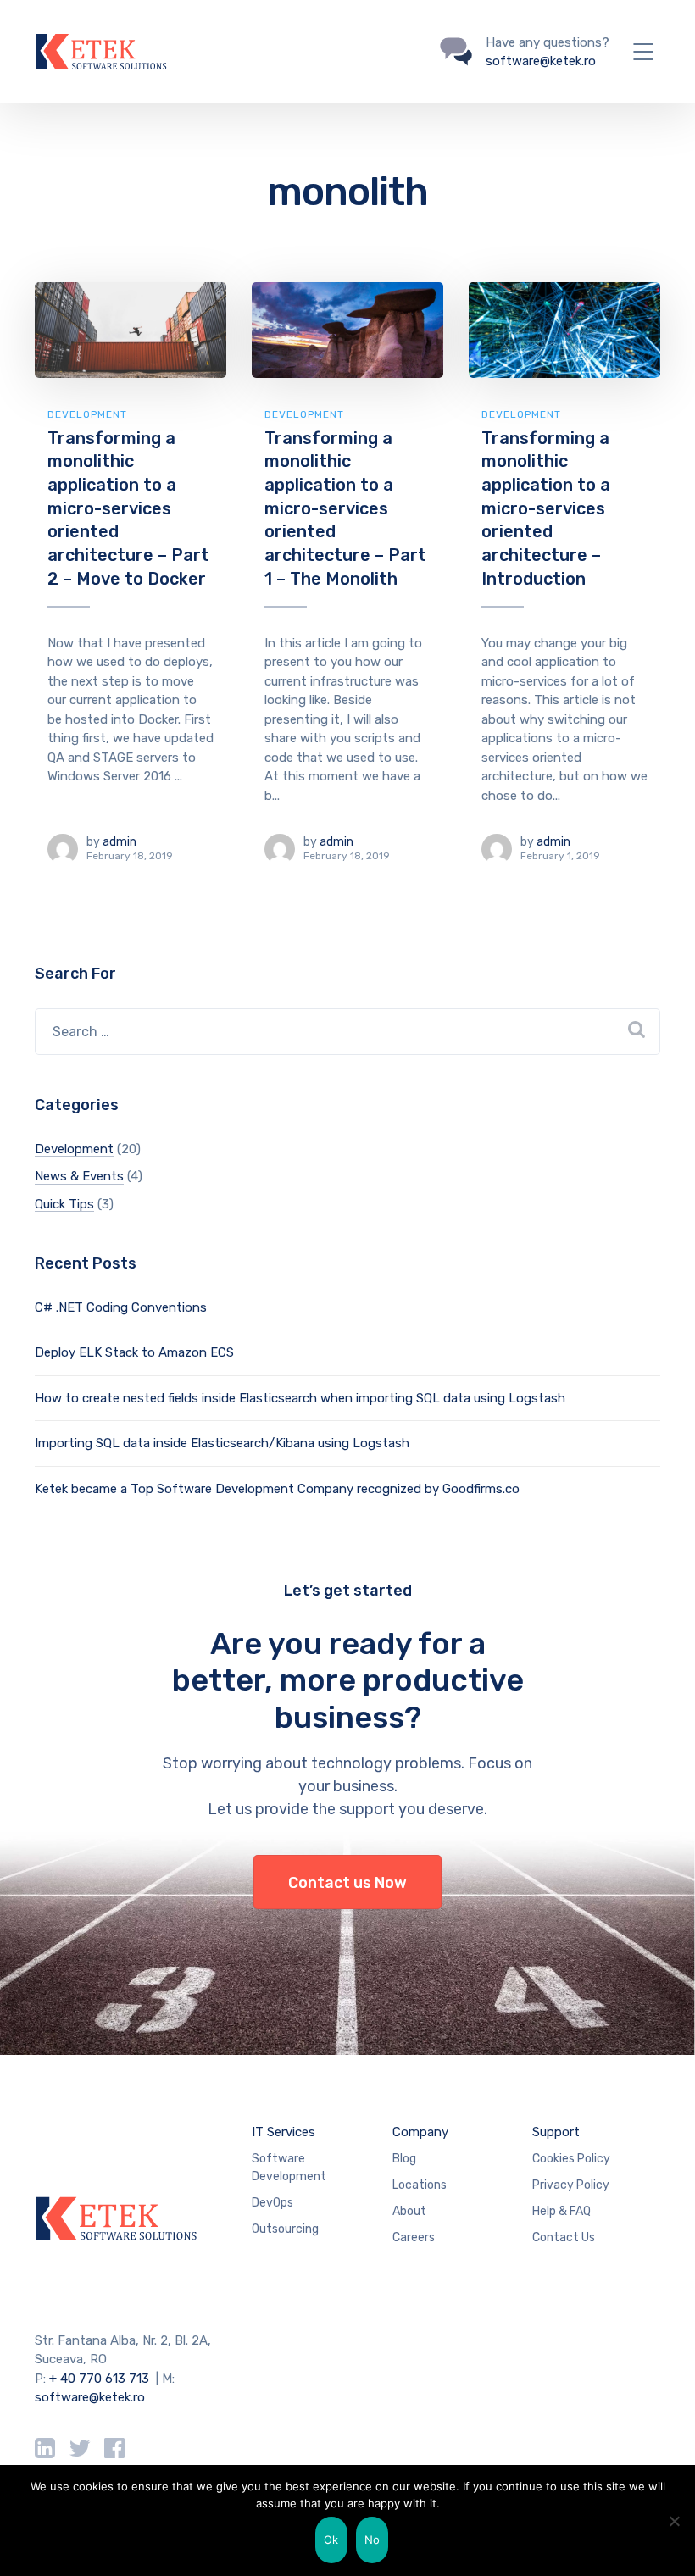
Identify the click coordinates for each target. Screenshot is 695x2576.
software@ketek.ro (541, 61)
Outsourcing (285, 2229)
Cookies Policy (571, 2159)
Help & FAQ (562, 2211)
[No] (674, 2521)
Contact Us (564, 2237)
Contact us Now (347, 1883)
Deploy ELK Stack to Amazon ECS (134, 1352)
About (409, 2211)
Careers (414, 2237)
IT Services (284, 2132)
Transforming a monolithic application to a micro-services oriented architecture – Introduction (546, 508)
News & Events (79, 1176)
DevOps (272, 2203)
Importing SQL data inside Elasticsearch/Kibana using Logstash (222, 1443)
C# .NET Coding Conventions (121, 1307)
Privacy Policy (571, 2185)
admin (120, 842)
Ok (331, 2540)
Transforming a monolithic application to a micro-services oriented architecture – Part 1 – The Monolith (345, 508)
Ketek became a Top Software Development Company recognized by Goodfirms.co (277, 1489)
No (373, 2540)
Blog (404, 2159)
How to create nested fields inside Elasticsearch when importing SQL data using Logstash (300, 1398)
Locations (420, 2185)
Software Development (289, 2168)
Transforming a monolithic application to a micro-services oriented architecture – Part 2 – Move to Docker (128, 508)
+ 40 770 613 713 (99, 2379)
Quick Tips (64, 1204)
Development (87, 414)
